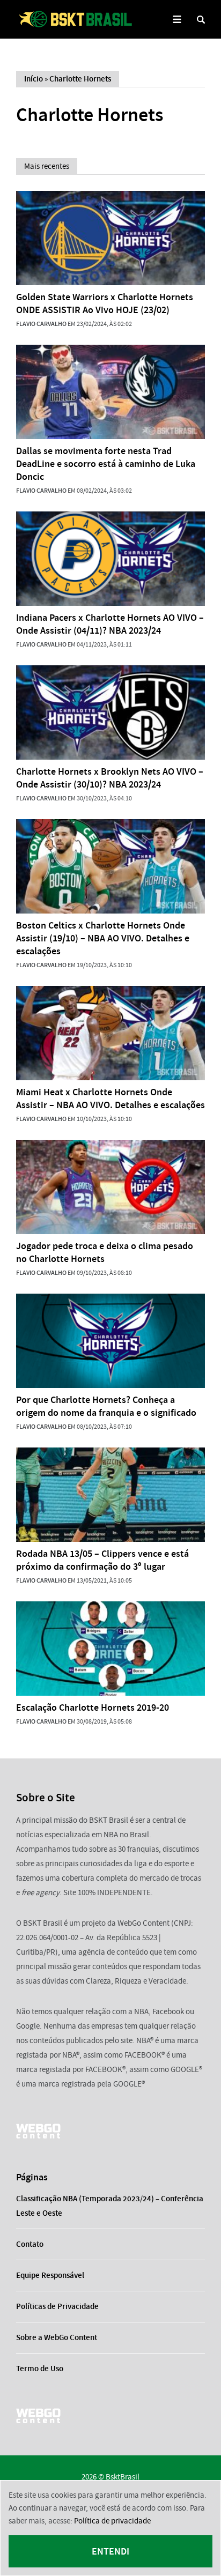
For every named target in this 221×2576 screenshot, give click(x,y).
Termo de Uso (40, 2369)
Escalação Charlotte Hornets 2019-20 (93, 1708)
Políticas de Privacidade (57, 2306)
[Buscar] (201, 20)
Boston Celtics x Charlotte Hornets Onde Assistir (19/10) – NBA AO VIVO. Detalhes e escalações (103, 938)
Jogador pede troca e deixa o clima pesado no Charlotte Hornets (105, 1252)
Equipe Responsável (50, 2275)
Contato (30, 2244)
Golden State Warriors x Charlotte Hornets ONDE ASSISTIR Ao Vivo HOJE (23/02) (105, 303)
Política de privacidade (112, 2521)
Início (34, 79)
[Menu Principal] (177, 20)
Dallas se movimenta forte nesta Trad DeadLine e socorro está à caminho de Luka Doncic (106, 464)
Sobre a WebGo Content (57, 2337)
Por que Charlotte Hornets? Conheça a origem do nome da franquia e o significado (106, 1406)
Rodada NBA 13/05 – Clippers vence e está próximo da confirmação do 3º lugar (102, 1560)
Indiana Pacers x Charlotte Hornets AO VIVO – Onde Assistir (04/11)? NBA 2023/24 (110, 624)
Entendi (110, 2551)
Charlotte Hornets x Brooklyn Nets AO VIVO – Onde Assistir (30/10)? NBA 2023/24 (110, 778)
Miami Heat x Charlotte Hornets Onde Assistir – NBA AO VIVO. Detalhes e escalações (110, 1098)
